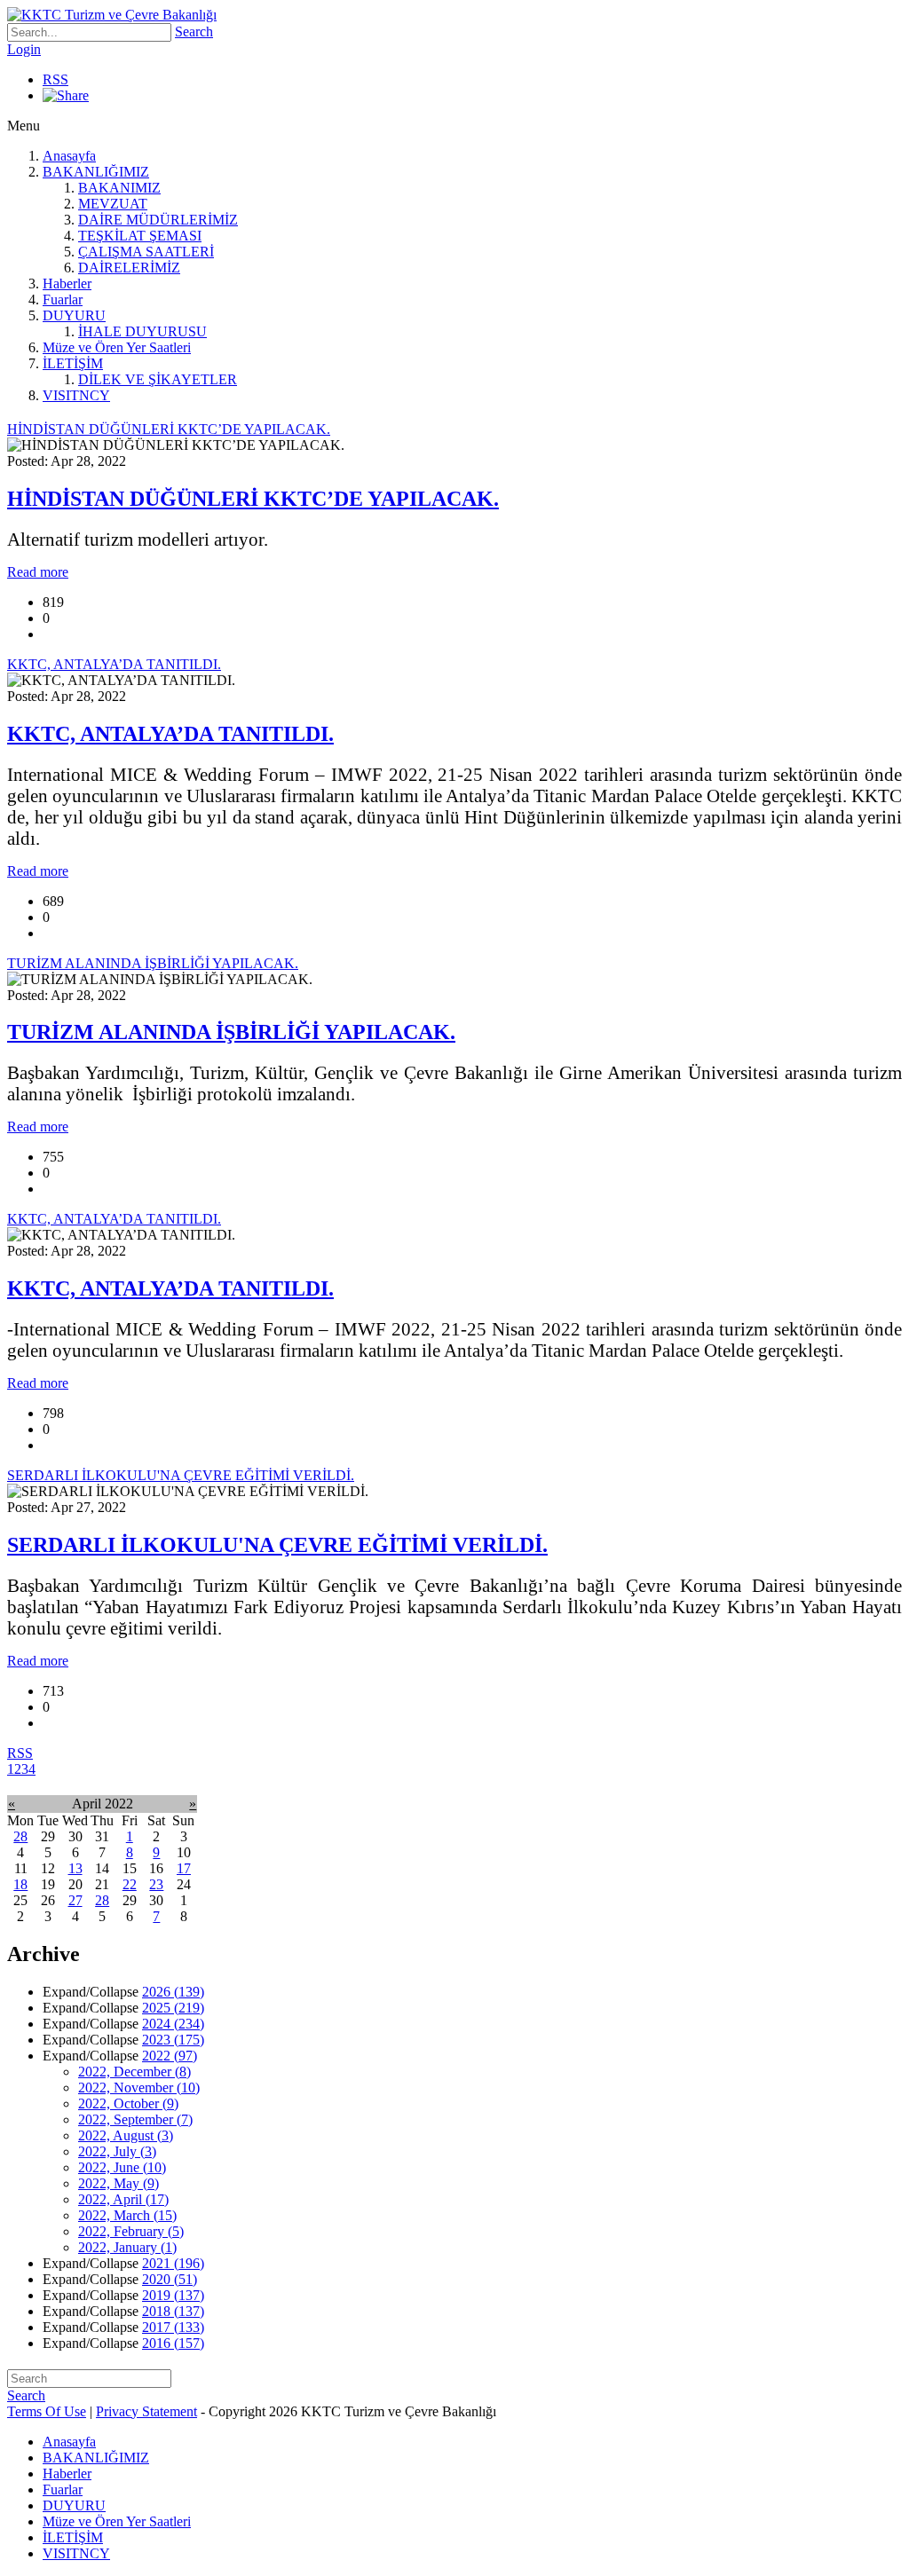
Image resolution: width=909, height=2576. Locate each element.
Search (194, 32)
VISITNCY (76, 395)
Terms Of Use (47, 2411)
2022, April (123, 2199)
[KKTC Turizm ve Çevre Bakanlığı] (112, 15)
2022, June (122, 2167)
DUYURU (74, 315)
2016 (173, 2343)
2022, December (134, 2072)
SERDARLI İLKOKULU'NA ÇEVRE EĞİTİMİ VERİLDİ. (277, 1545)
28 (20, 1836)
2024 (173, 2024)
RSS (55, 79)
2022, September (135, 2119)
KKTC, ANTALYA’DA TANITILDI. (170, 734)
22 (130, 1884)
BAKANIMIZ (119, 188)
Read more (38, 572)
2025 (173, 2008)
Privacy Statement (146, 2411)
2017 (173, 2327)
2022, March (127, 2215)
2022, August (126, 2135)
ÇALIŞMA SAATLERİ (146, 252)
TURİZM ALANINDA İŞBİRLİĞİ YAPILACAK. (231, 1032)
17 (184, 1868)
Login (24, 49)
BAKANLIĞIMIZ (96, 172)
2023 (173, 2040)
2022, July (117, 2151)
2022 (170, 2056)
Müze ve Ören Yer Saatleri (117, 347)
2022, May (119, 2183)
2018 (173, 2311)
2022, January (127, 2247)
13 (75, 1868)
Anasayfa (69, 156)
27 (75, 1900)
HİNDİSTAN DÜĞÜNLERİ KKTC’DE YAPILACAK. (253, 499)
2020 (170, 2279)
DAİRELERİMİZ (129, 268)
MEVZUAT (113, 204)
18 (20, 1884)
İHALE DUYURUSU (142, 331)
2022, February (131, 2231)
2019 (173, 2295)
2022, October (128, 2103)
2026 (173, 1992)
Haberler (67, 284)
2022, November (139, 2088)
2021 (173, 2263)
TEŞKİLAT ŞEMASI (140, 236)
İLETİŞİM (73, 363)
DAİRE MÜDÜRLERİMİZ (158, 220)
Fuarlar (63, 299)
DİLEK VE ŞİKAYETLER (158, 379)
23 (156, 1884)
